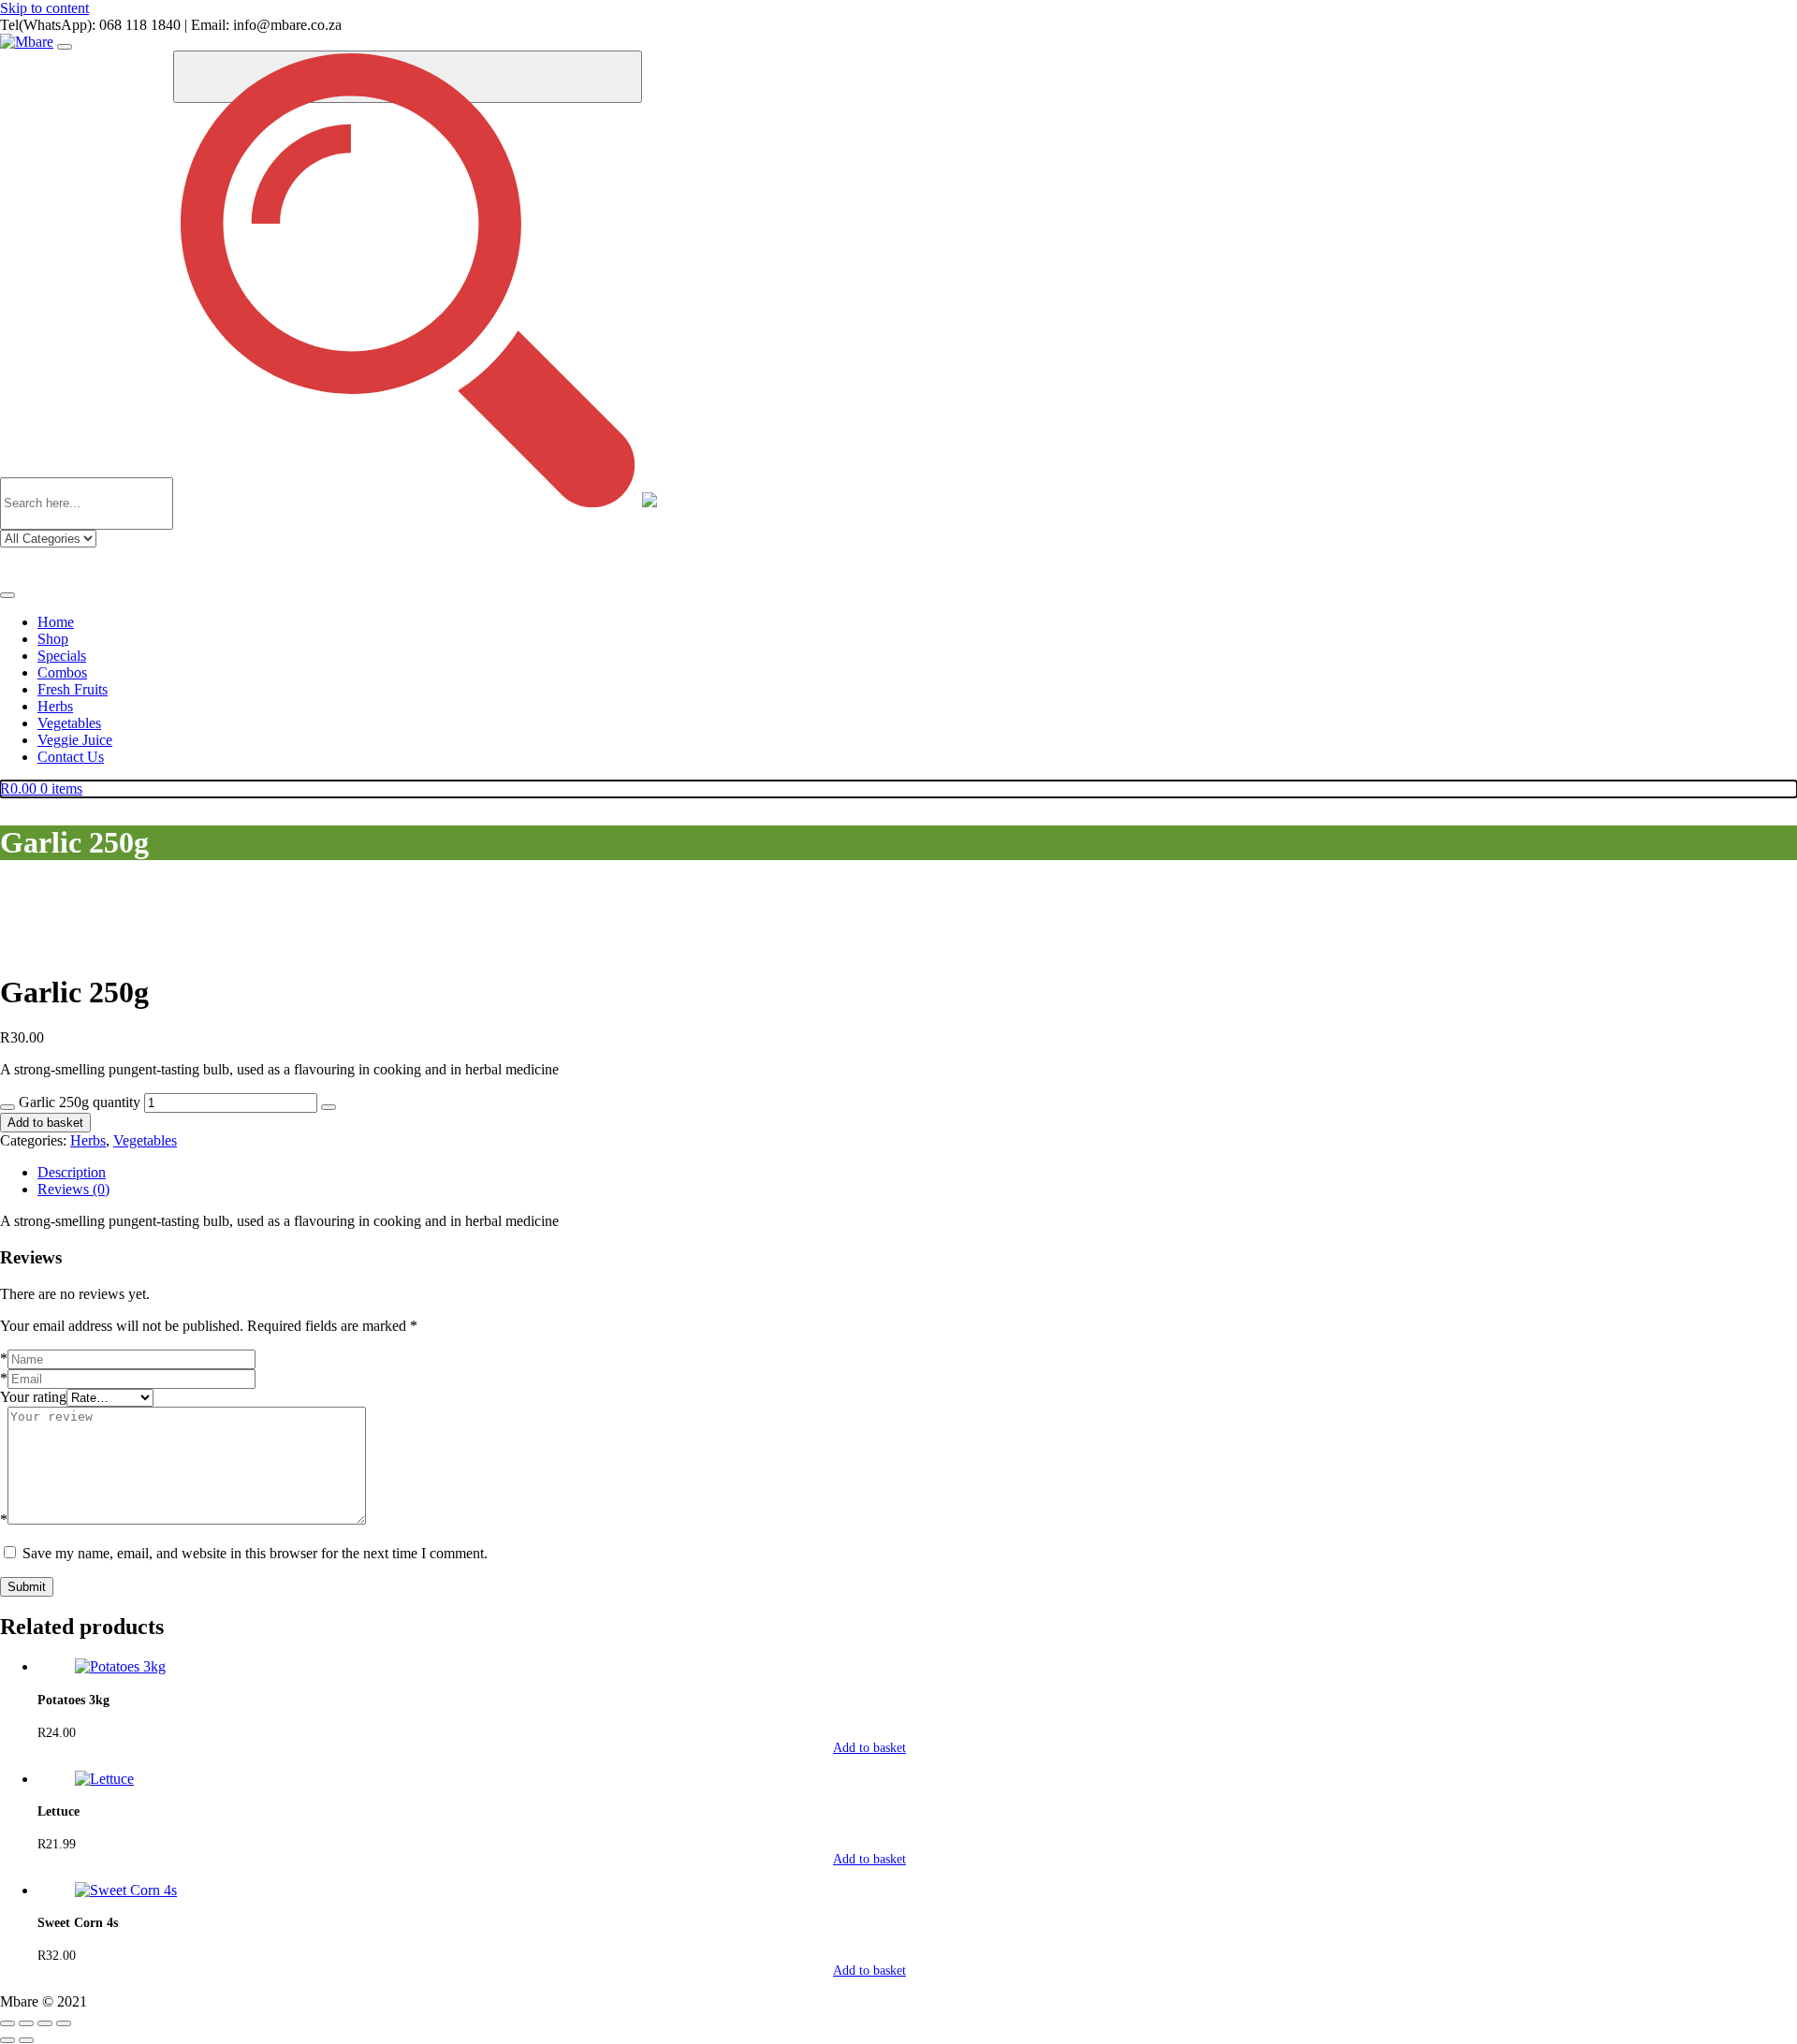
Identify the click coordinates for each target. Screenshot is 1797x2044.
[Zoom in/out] (7, 2023)
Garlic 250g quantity (80, 1102)
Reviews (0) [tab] (73, 1189)
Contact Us (71, 757)
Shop (53, 639)
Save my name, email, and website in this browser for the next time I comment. (255, 1553)
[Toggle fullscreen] (26, 2023)
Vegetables (69, 723)
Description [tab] (72, 1172)
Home (56, 622)
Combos (62, 672)
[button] (917, 1748)
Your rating (33, 1397)
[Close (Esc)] (64, 2023)
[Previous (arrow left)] (7, 2040)
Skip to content (44, 8)
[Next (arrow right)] (26, 2040)
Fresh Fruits (73, 689)
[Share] (45, 2023)
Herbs (55, 706)
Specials (62, 656)
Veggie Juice (75, 740)
